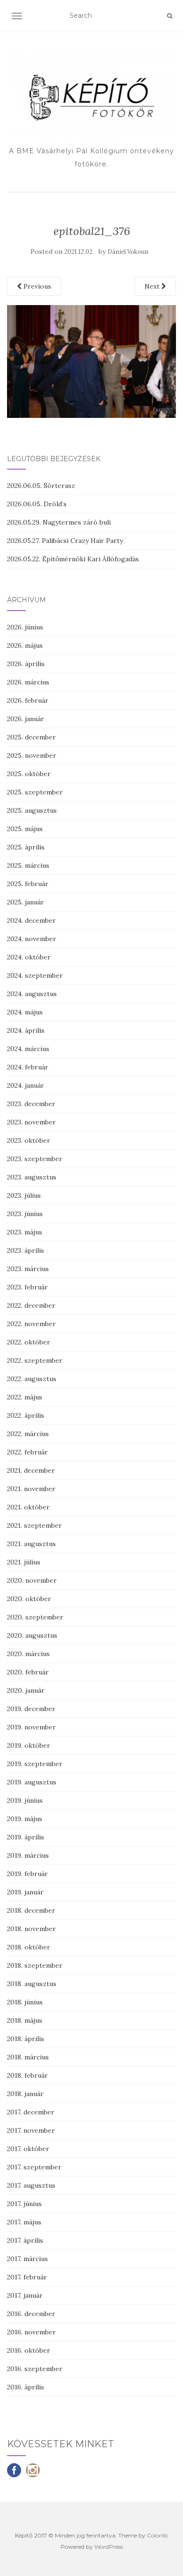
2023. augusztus (32, 1177)
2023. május (25, 1232)
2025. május (25, 829)
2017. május (24, 2222)
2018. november (31, 1929)
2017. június (24, 2204)
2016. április (26, 2387)
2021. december (31, 1470)
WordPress (109, 2547)
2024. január (26, 1085)
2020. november (32, 1580)
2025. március (28, 865)
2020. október (29, 1599)
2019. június (25, 1800)
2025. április (26, 847)
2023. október (29, 1140)
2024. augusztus (32, 994)
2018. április (26, 2039)
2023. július (24, 1195)
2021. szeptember (34, 1525)
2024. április (26, 1030)
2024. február (28, 1067)
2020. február (28, 1672)
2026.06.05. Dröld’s (37, 504)
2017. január (25, 2295)
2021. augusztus (31, 1544)
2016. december (31, 2314)
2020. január (26, 1690)
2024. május (25, 1012)
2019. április (26, 1837)
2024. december (31, 920)
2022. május (25, 1397)
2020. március (28, 1654)
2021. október (28, 1507)
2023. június (25, 1214)
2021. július (24, 1562)
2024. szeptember (35, 975)
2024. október (29, 957)
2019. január (25, 1892)
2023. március (28, 1269)
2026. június (25, 627)
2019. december (31, 1709)
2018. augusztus (32, 1984)
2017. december (31, 2112)
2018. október (29, 1947)
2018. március (28, 2057)
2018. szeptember (35, 1965)
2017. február (27, 2277)
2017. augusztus (31, 2185)
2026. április (26, 664)
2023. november (31, 1122)
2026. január (26, 719)
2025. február (28, 884)
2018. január (25, 2094)
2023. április (26, 1250)
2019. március (28, 1855)
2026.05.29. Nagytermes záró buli (59, 522)
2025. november (32, 755)
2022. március (28, 1434)
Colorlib (157, 2535)
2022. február (27, 1452)
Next (153, 286)
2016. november (31, 2332)
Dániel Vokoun (128, 252)
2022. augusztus (32, 1379)
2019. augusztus (32, 1782)
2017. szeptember (34, 2167)
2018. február (27, 2075)
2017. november (31, 2130)
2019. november (31, 1727)
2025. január (26, 902)
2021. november (31, 1489)
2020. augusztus (32, 1635)
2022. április (26, 1415)
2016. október (29, 2350)
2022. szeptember (35, 1360)
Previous (36, 286)
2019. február (27, 1874)
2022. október (29, 1342)
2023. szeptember (35, 1159)
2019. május (25, 1819)
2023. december (31, 1104)
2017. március (27, 2259)
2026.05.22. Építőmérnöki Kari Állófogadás (73, 559)
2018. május (25, 2020)
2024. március (28, 1049)
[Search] (170, 16)
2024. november (32, 939)
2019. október (29, 1745)
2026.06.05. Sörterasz (41, 486)
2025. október (29, 774)
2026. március (28, 682)
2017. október (28, 2149)
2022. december (31, 1305)
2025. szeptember (35, 792)
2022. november (31, 1324)
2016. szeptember (35, 2369)
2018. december (31, 1910)
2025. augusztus (32, 810)
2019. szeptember (35, 1764)
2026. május (25, 645)
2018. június (25, 2002)
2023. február (27, 1287)
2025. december (31, 737)
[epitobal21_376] (91, 361)
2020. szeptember (35, 1617)
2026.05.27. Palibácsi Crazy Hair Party (65, 541)
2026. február (28, 700)
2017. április (25, 2240)
